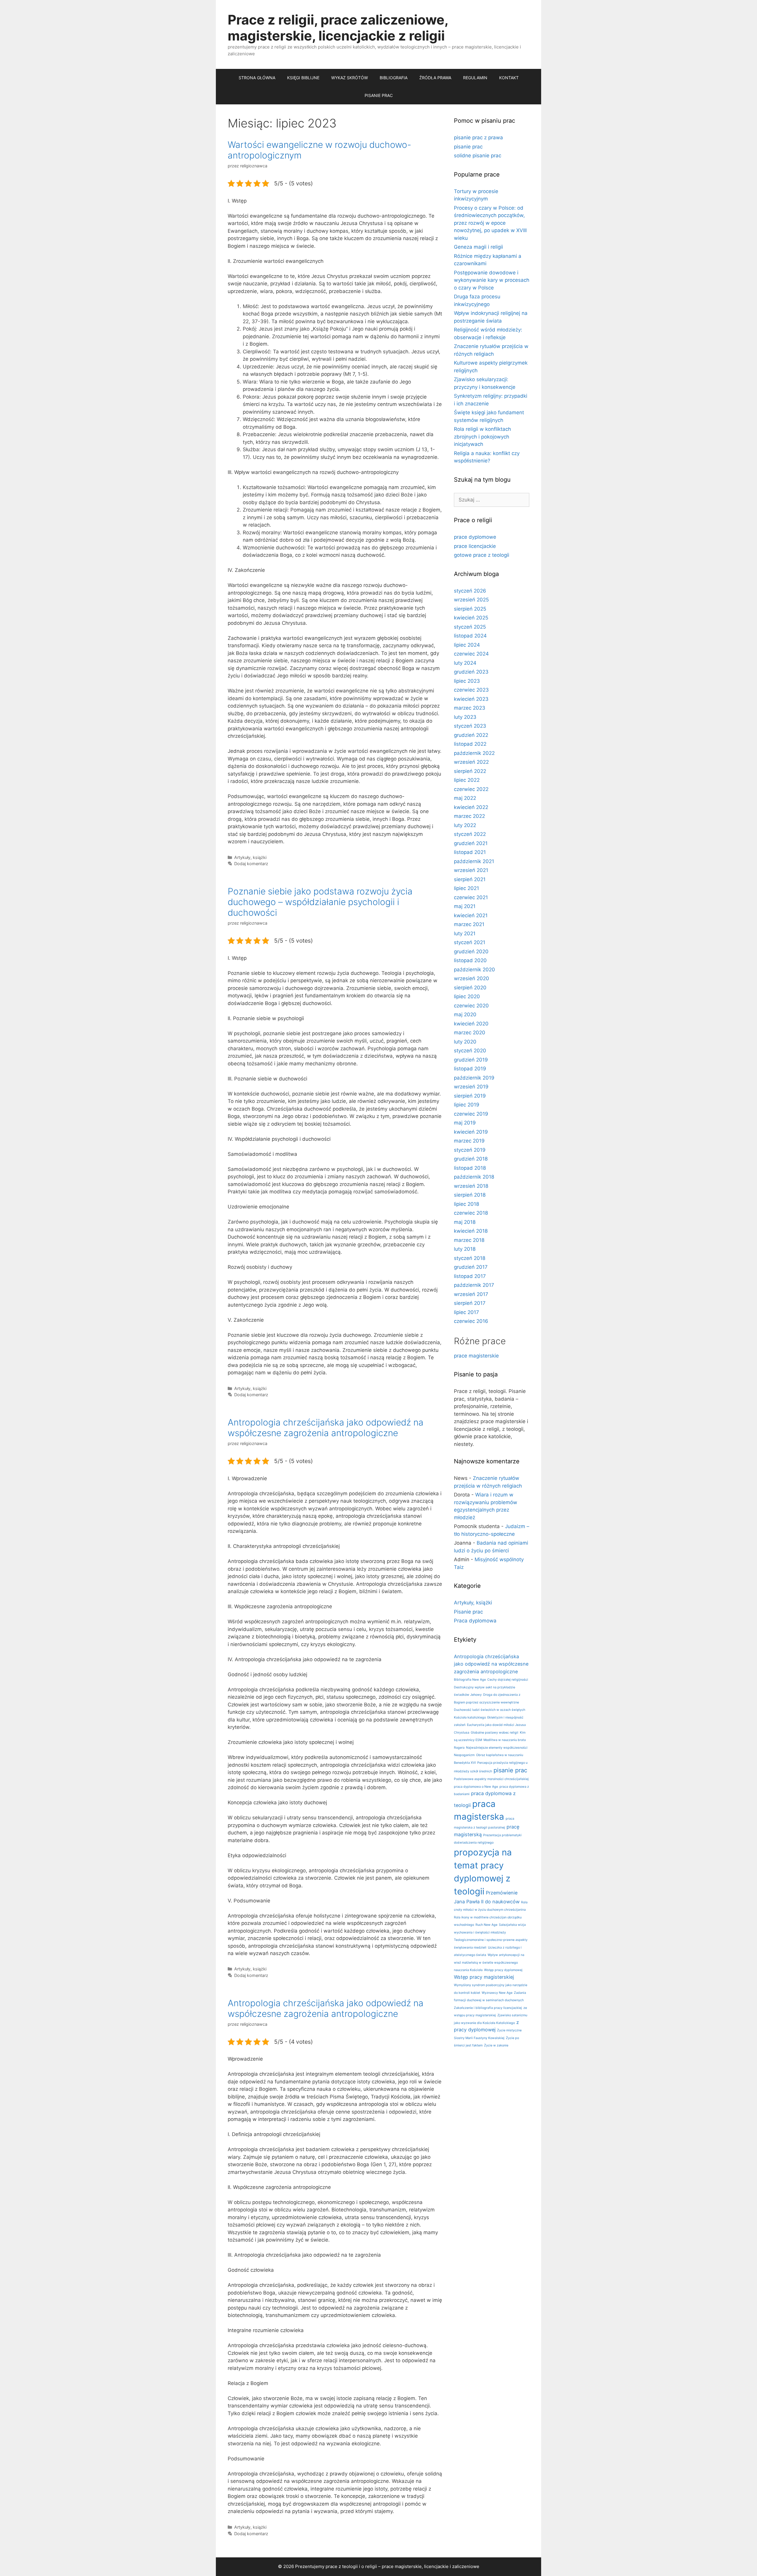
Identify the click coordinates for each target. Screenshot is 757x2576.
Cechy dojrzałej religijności (508, 1680)
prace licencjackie (475, 546)
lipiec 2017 (466, 1312)
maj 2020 (465, 1014)
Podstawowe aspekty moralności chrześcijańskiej (491, 1779)
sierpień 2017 (470, 1303)
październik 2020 (474, 970)
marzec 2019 (469, 1141)
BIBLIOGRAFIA (394, 78)
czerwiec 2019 (471, 1114)
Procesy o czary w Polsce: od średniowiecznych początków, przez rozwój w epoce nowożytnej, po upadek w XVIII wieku (490, 223)
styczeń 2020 (470, 1051)
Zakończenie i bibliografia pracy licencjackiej (488, 2008)
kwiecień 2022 (471, 807)
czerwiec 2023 (471, 690)
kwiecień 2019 (471, 1132)
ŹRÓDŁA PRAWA (435, 78)
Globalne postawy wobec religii (495, 1733)
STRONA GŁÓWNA (257, 78)
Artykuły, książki (250, 857)
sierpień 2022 (470, 771)
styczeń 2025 (470, 627)
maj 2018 (465, 1222)
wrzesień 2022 (471, 762)
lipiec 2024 (467, 645)
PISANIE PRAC (379, 95)
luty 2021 (465, 933)
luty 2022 (465, 825)
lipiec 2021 (466, 888)
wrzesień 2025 (471, 600)
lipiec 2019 (467, 1105)
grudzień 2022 (471, 735)
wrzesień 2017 (471, 1294)
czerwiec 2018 (471, 1213)
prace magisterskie (476, 1356)
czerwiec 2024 (471, 654)
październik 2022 (474, 753)
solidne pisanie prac (478, 156)
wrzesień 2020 (471, 978)
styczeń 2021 (470, 942)
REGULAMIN (475, 78)
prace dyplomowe (475, 537)
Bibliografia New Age (470, 1680)
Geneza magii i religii (478, 247)
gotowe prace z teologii (482, 555)
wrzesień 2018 (471, 1186)
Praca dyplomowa (475, 1621)
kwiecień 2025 (471, 618)
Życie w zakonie (496, 2045)
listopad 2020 (470, 960)
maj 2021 (465, 906)
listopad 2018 (470, 1168)
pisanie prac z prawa (478, 137)
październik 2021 (474, 861)
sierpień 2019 (470, 1096)
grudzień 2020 (471, 952)
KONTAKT (509, 78)
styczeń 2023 (470, 726)
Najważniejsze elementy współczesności (497, 1748)
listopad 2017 (470, 1276)
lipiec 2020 (467, 996)
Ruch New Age (486, 1925)
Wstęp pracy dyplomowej (503, 1970)
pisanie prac (468, 147)
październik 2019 (474, 1078)
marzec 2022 (469, 816)
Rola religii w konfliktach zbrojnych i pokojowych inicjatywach (482, 437)
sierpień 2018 (470, 1195)
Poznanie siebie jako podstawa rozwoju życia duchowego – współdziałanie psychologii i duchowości (320, 902)
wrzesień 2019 (471, 1087)
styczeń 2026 (470, 591)
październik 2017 (474, 1285)
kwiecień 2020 (471, 1024)
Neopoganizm (464, 1755)
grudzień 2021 (471, 843)
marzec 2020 (470, 1033)
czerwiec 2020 (471, 1006)
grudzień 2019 (471, 1060)
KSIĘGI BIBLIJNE (303, 78)
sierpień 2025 (470, 609)
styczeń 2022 (470, 834)
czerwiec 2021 (471, 897)
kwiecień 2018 (471, 1231)
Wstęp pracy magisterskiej (484, 1977)
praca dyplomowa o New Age (476, 1787)
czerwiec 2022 (471, 789)
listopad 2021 (470, 852)
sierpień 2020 (470, 988)
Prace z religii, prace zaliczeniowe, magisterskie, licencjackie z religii (338, 28)
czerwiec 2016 (471, 1321)
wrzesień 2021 (471, 870)
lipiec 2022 (467, 780)
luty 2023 (465, 717)
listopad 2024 (470, 636)
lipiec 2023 (467, 681)
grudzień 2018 (471, 1159)
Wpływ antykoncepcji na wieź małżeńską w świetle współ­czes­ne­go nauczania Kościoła (489, 1962)
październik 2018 (474, 1177)
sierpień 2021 (470, 879)
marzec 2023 (470, 708)
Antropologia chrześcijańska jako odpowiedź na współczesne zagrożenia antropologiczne (326, 1428)
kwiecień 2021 (471, 915)
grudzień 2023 (471, 672)
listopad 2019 (470, 1069)
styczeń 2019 (470, 1150)
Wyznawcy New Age (497, 1993)
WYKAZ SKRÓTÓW (350, 78)
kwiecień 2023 (471, 699)
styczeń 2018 (470, 1258)
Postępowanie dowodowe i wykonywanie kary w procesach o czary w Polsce (492, 280)
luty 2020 (465, 1042)
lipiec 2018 (466, 1204)
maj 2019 (465, 1123)
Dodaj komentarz (251, 864)
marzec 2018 (469, 1240)
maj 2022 (465, 798)
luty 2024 (465, 663)
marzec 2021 (469, 924)
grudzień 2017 (471, 1267)
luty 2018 (465, 1249)
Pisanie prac (468, 1612)
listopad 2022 (470, 744)
